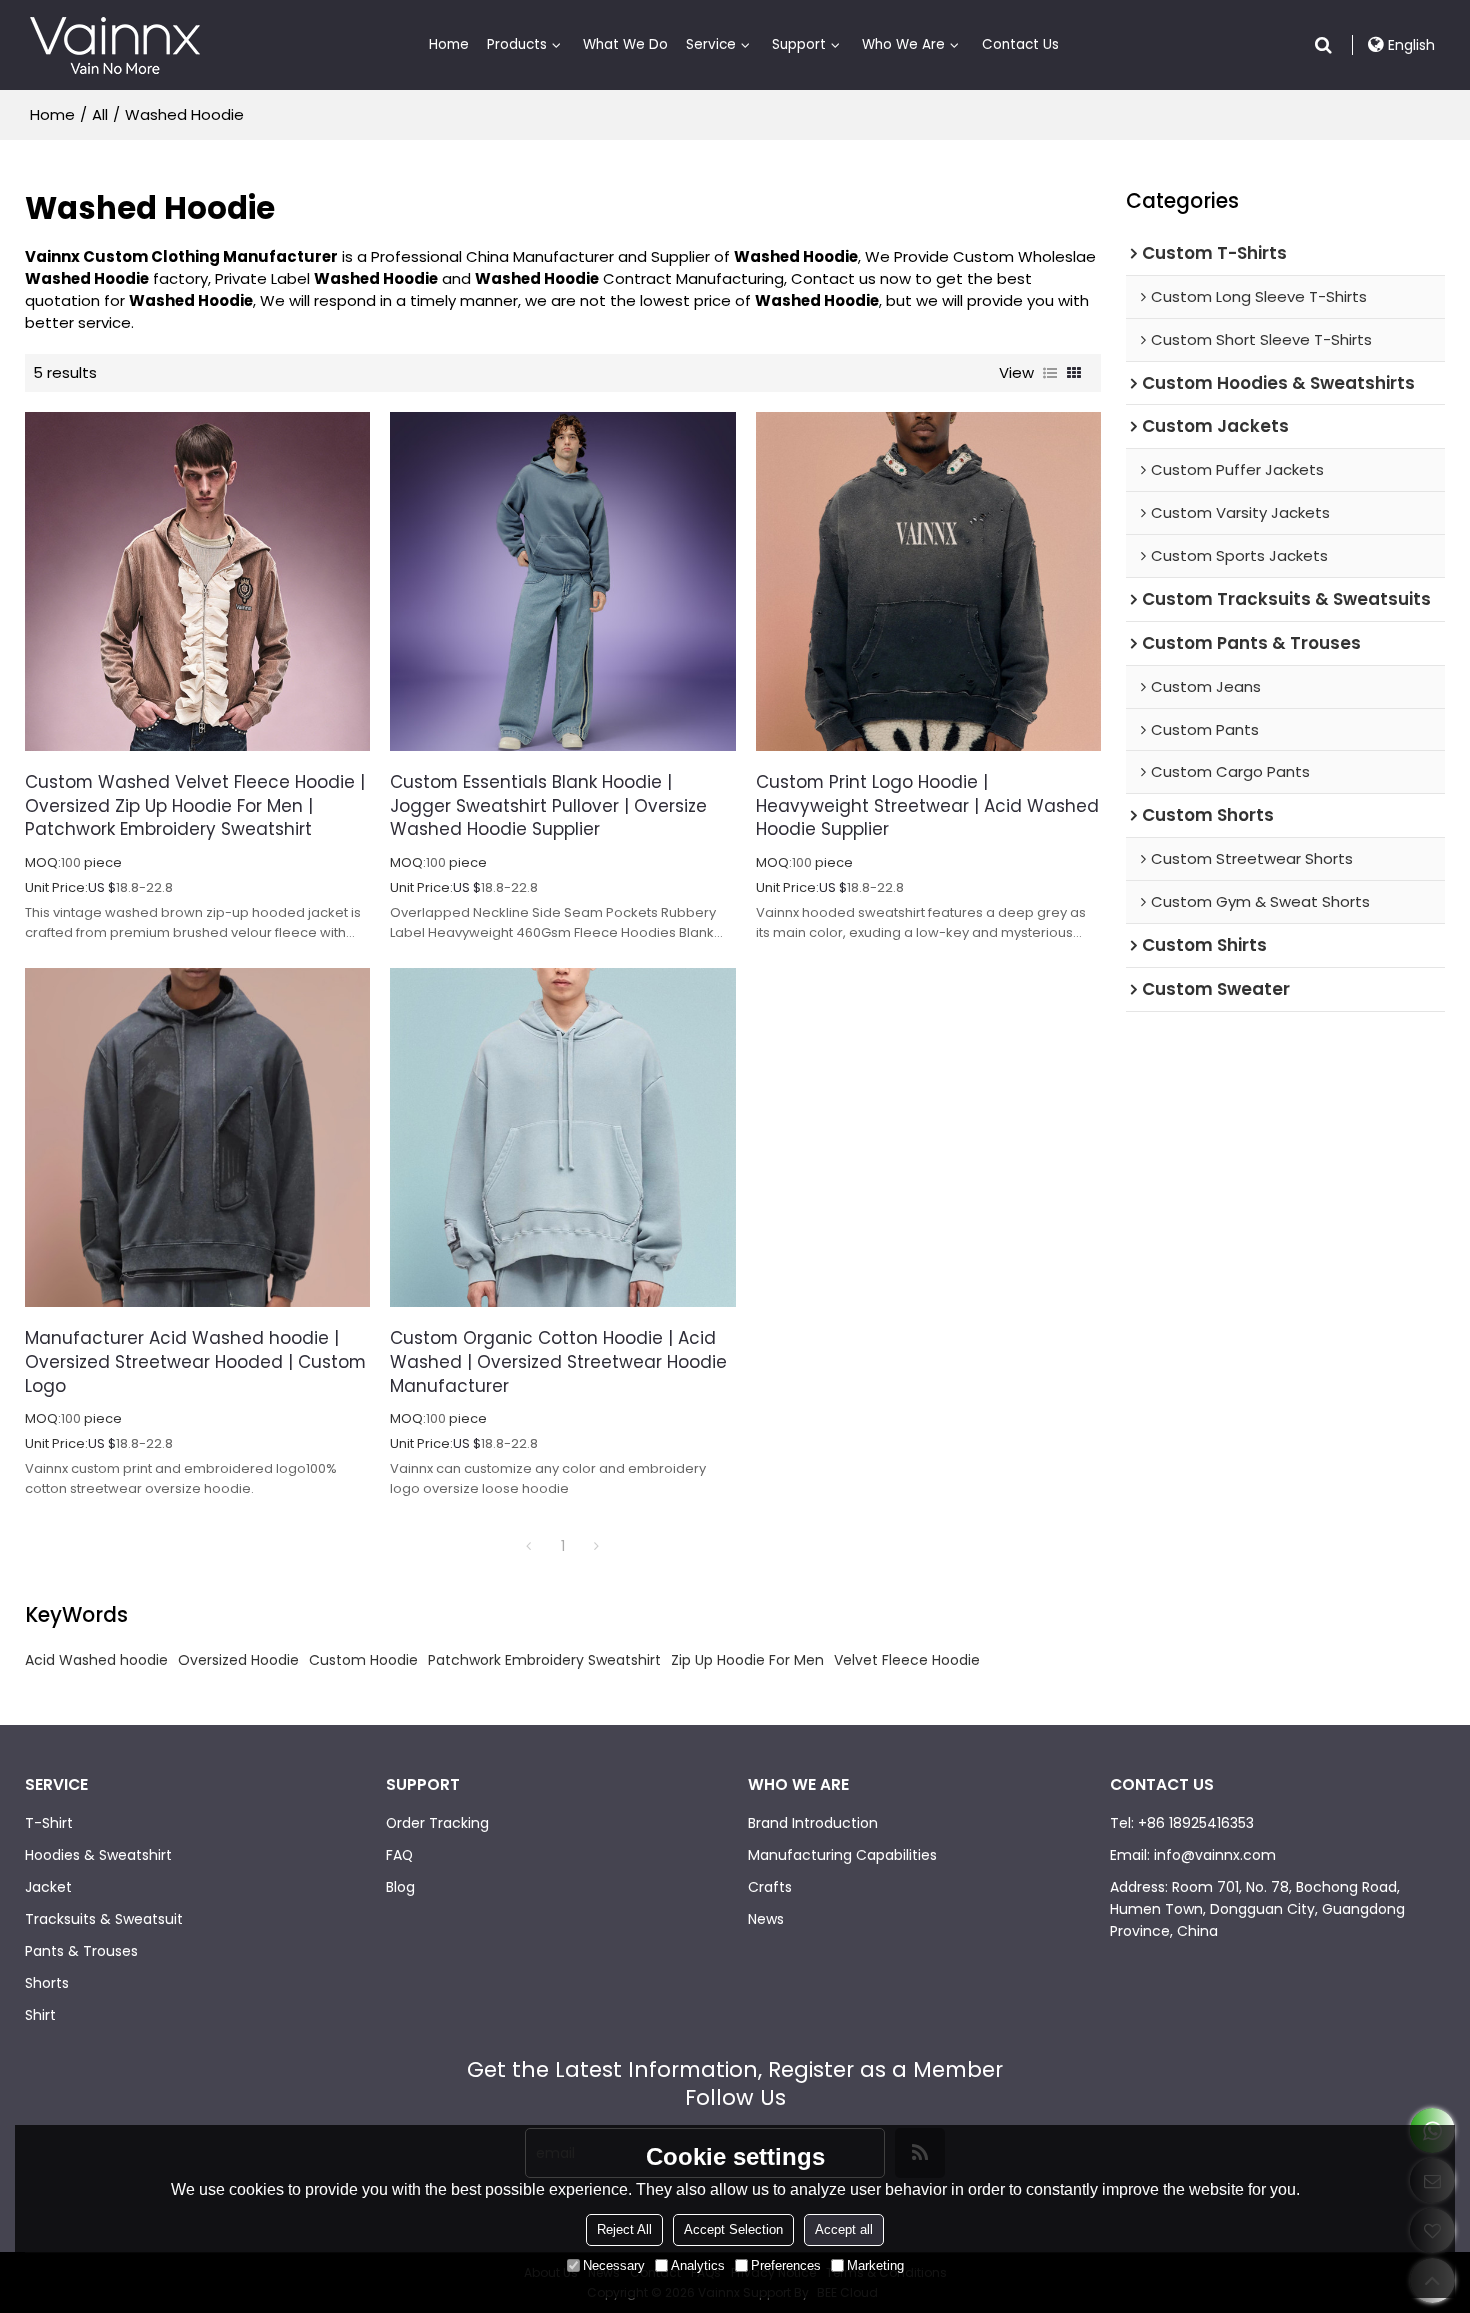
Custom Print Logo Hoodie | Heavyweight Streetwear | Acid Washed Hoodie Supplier (927, 806)
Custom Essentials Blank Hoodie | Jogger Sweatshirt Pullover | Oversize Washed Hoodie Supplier (548, 806)
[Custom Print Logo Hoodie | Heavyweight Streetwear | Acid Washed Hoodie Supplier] (928, 581)
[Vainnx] (115, 45)
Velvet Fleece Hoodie (907, 1660)
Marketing (875, 2265)
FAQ (399, 1855)
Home (449, 44)
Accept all (844, 2229)
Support (799, 44)
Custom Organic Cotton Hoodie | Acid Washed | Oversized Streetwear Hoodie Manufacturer (558, 1362)
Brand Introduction (813, 1823)
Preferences (786, 2265)
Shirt (40, 2015)
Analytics (698, 2265)
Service (711, 44)
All (100, 115)
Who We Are (903, 44)
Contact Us (1020, 44)
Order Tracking (437, 1823)
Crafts (770, 1887)
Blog (400, 1887)
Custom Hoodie (363, 1660)
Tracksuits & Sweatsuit (104, 1919)
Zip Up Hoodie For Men (747, 1660)
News (766, 1919)
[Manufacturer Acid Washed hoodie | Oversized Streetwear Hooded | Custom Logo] (197, 1137)
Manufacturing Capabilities (842, 1855)
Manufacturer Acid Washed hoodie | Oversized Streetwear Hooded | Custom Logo (195, 1362)
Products (517, 44)
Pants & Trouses (81, 1951)
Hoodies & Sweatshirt (98, 1855)
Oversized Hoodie (238, 1660)
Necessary (614, 2265)
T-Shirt (49, 1823)
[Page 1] (529, 1546)
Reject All (624, 2229)
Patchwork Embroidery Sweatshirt (544, 1660)
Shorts (47, 1983)
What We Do (625, 44)
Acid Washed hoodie (96, 1660)
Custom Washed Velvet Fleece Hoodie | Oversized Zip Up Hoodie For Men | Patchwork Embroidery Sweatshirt (195, 806)
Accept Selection (733, 2229)
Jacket (48, 1887)
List (1050, 373)
